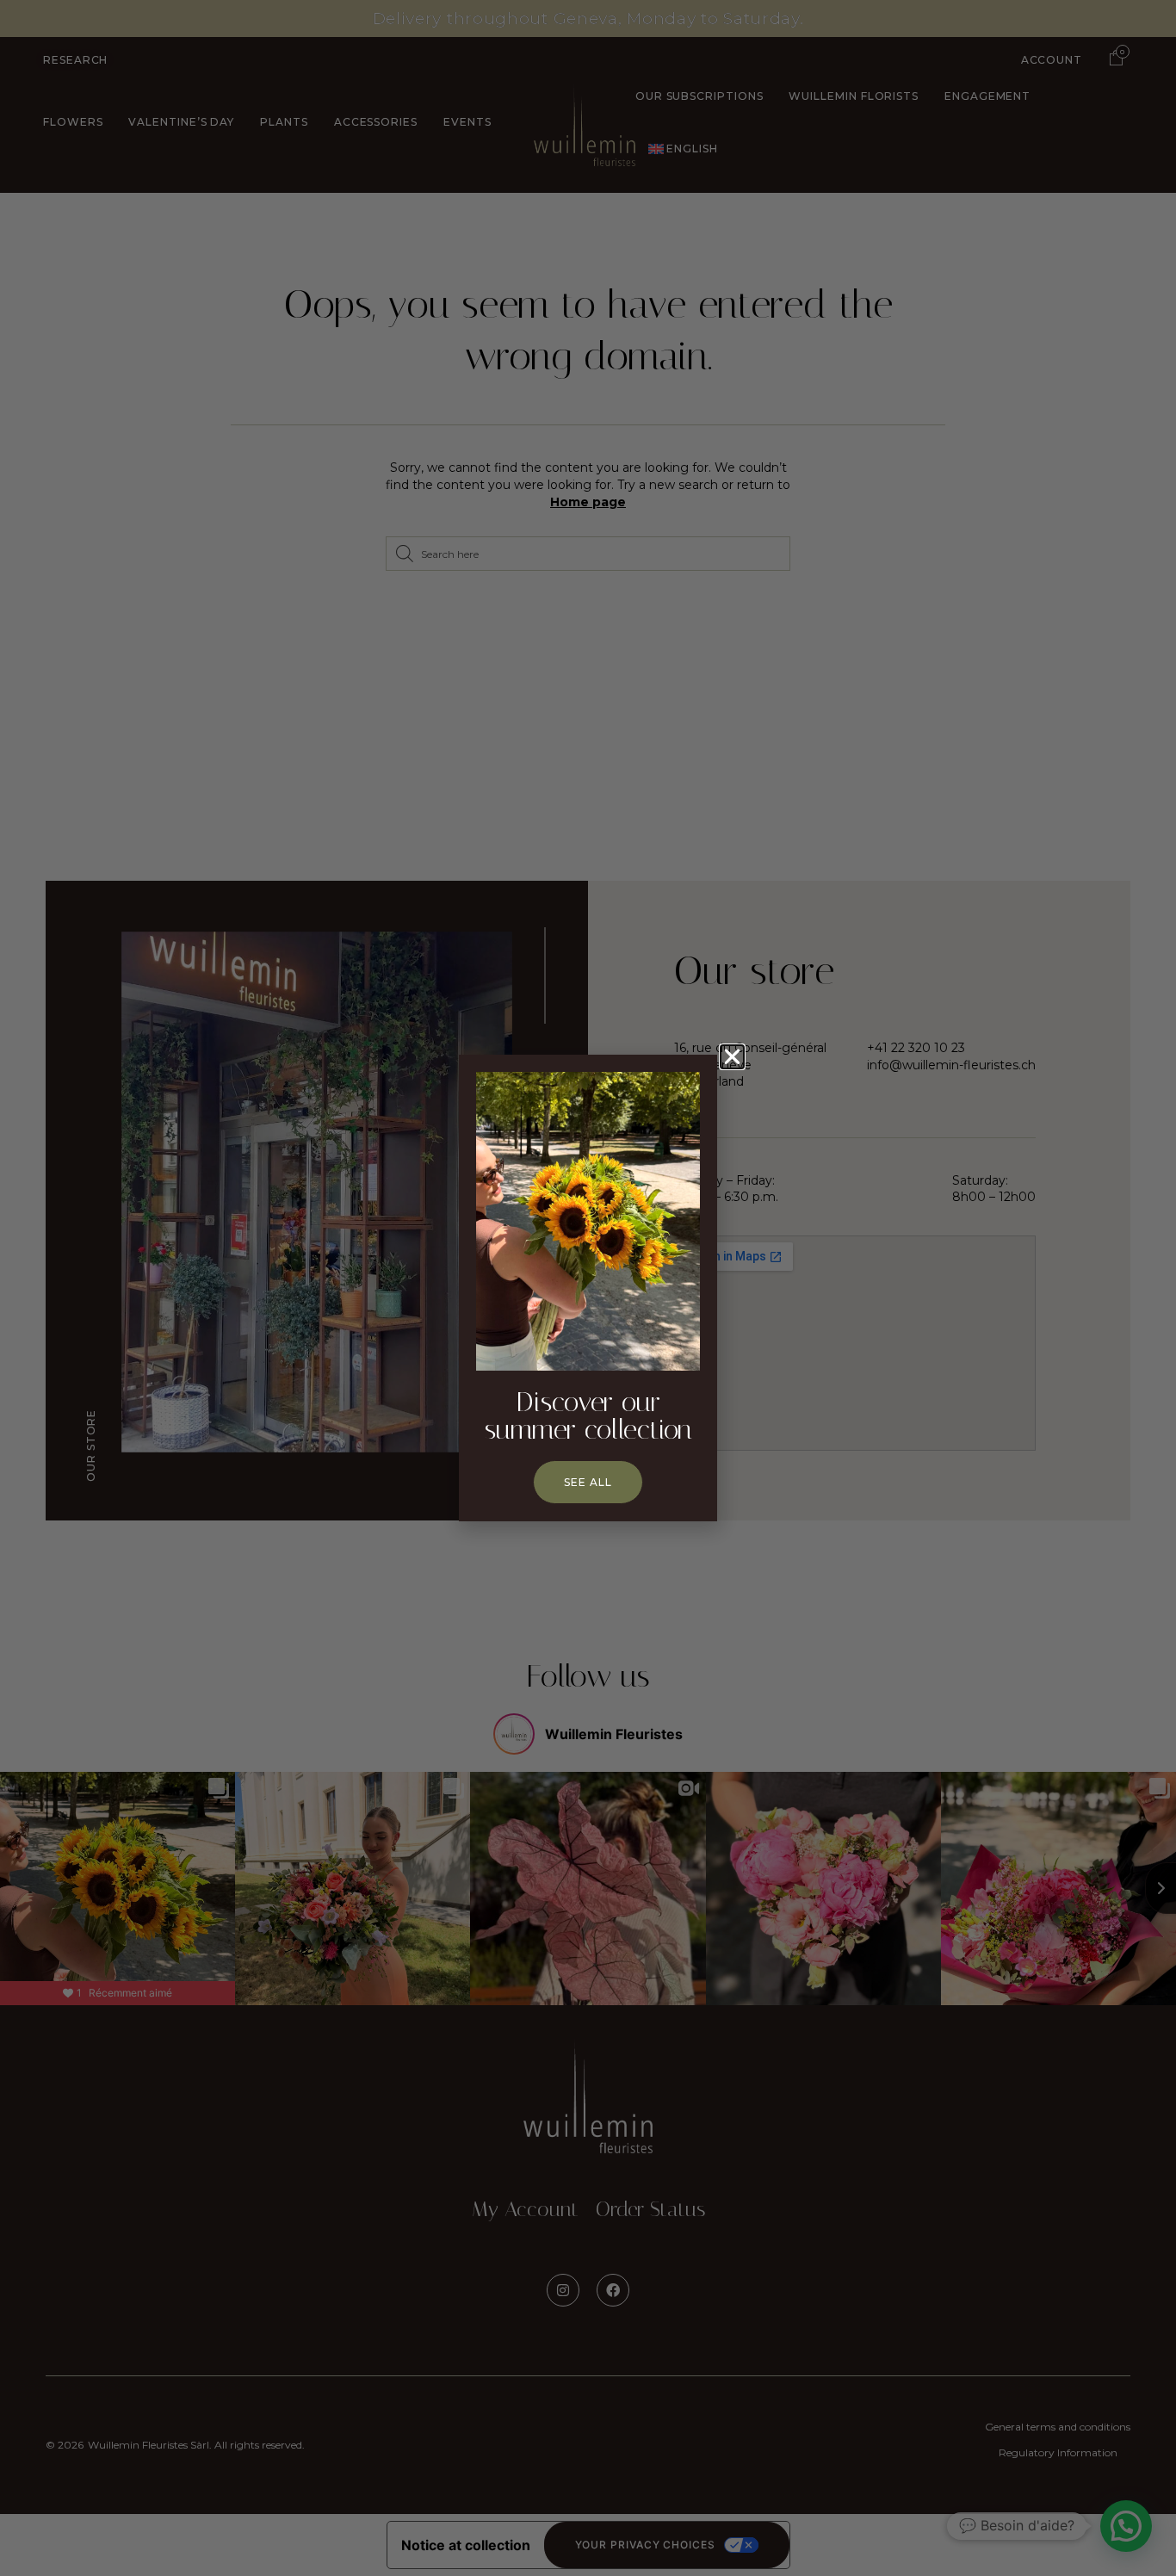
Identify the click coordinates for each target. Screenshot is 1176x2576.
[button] (732, 1057)
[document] (588, 1288)
